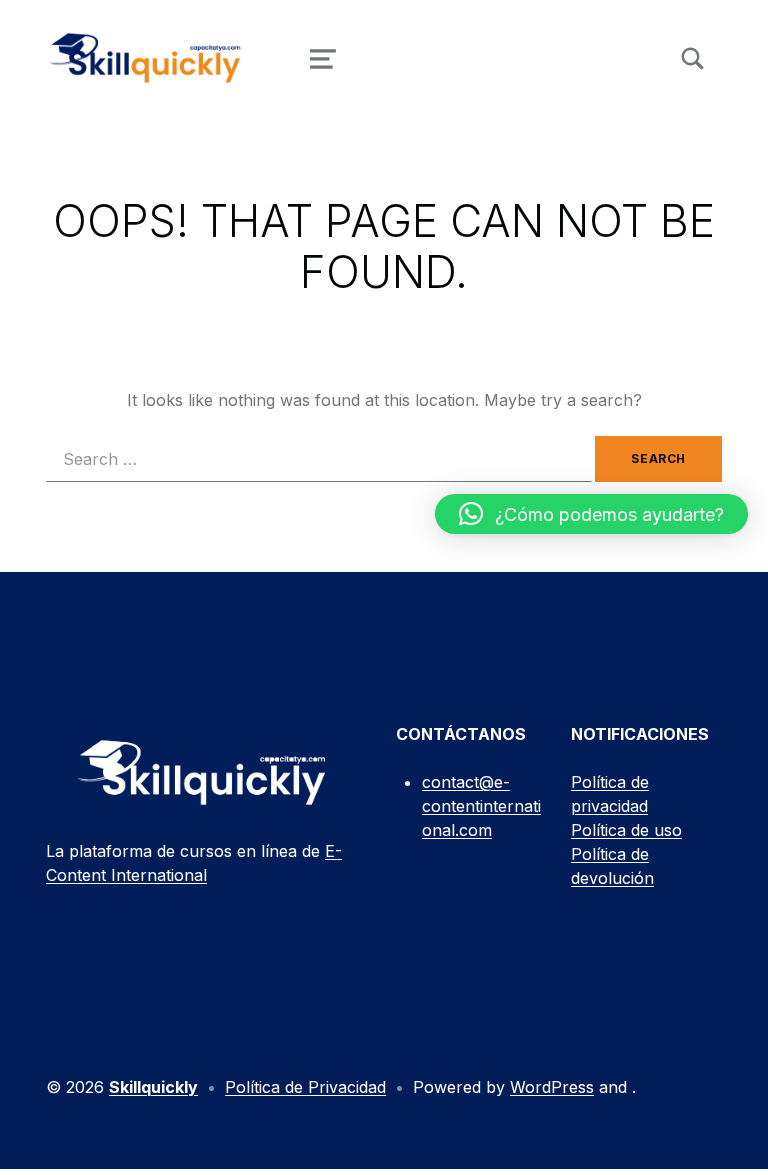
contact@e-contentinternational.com (481, 806)
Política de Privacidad (305, 1087)
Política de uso (626, 830)
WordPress (552, 1087)
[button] (591, 514)
